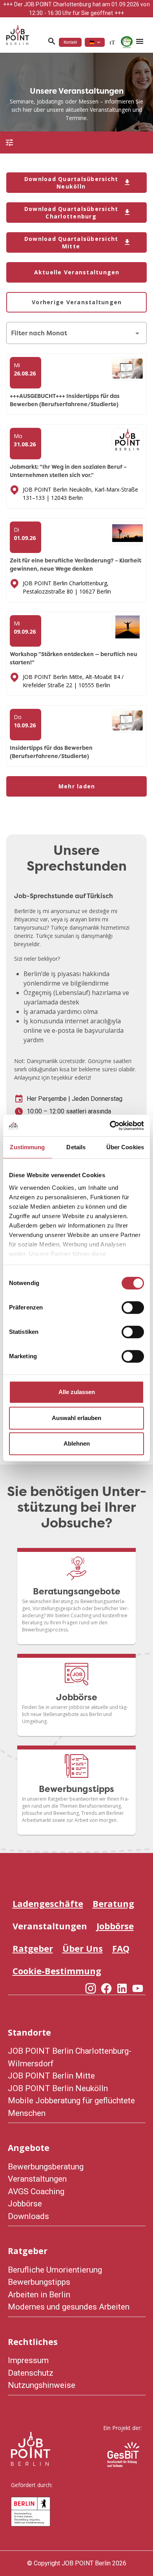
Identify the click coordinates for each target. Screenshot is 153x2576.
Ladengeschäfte (48, 1903)
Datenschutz (31, 2373)
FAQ (121, 1948)
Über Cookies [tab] (125, 1147)
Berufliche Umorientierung (55, 2270)
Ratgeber (33, 1948)
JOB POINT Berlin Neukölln (58, 2088)
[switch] (133, 1307)
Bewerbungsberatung (46, 2167)
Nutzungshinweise (42, 2385)
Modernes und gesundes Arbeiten (69, 2307)
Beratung (113, 1903)
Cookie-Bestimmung (57, 1971)
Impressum (28, 2360)
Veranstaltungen (50, 1926)
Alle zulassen (77, 1392)
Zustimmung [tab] (27, 1147)
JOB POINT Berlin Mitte (51, 2076)
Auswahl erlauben (76, 1418)
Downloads (28, 2216)
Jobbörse (115, 1926)
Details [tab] (76, 1147)
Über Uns (83, 1948)
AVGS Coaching (36, 2191)
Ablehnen (77, 1443)
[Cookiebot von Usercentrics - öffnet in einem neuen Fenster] (110, 1126)
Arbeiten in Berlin (39, 2295)
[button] (95, 42)
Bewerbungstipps (39, 2282)
